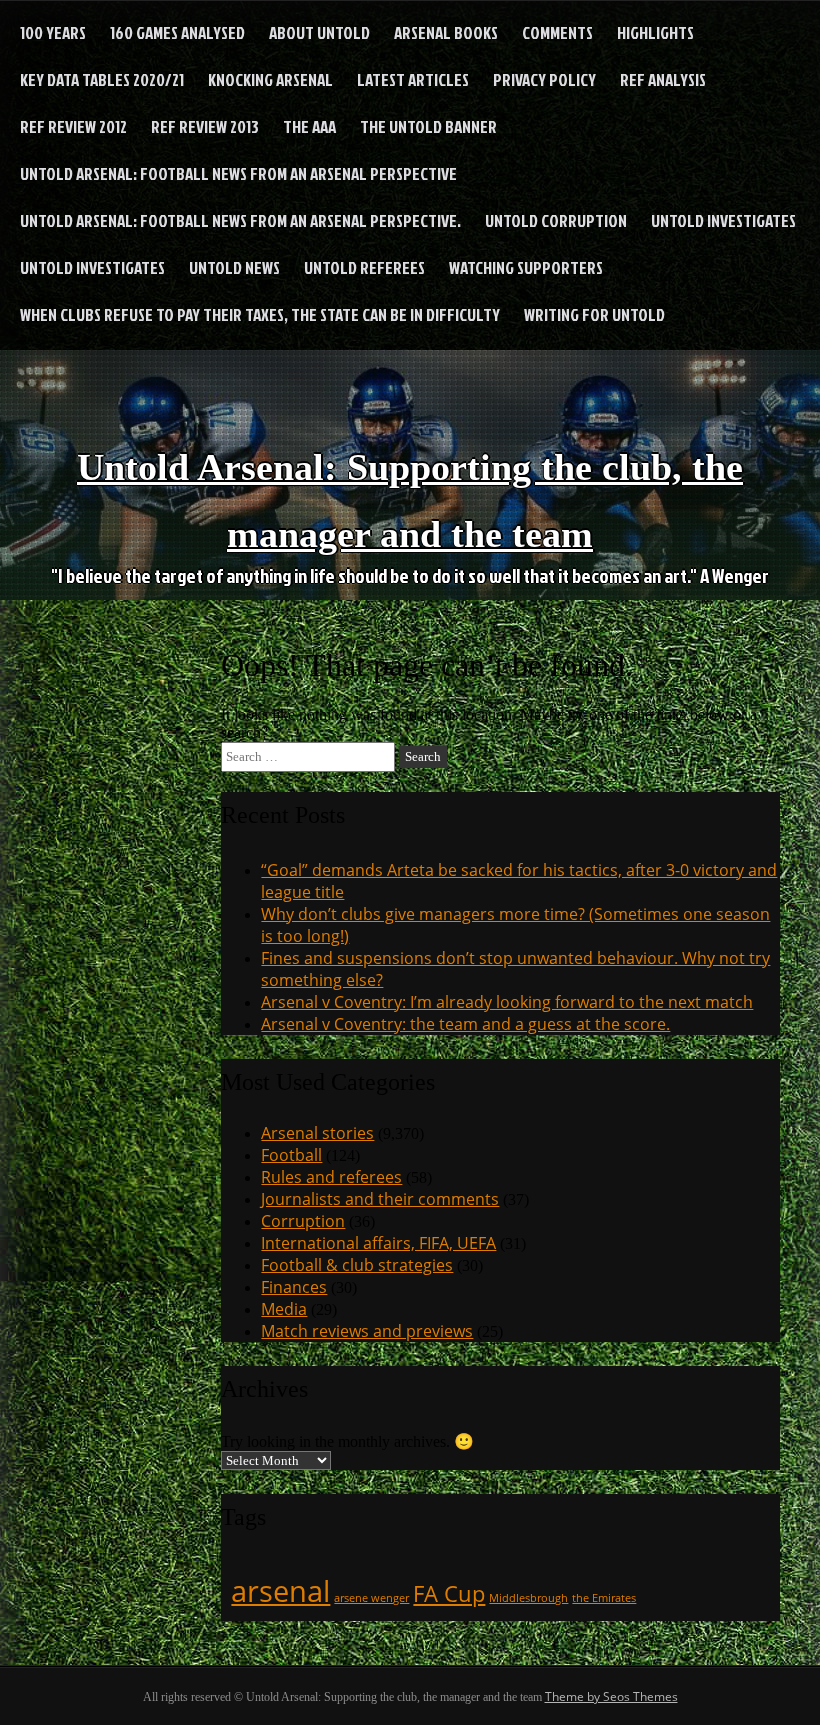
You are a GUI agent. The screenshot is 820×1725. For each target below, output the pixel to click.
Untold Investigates (723, 220)
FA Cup (449, 1593)
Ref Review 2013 (205, 126)
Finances (294, 1287)
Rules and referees (331, 1177)
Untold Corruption (556, 220)
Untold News (234, 267)
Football (291, 1155)
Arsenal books (446, 32)
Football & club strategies (357, 1265)
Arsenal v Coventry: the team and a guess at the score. (465, 1024)
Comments (557, 32)
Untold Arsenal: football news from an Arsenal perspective (238, 173)
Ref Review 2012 (73, 126)
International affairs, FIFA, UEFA (378, 1243)
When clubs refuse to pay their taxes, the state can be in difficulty (260, 314)
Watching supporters (526, 267)
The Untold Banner (428, 126)
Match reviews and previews (367, 1331)
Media (284, 1309)
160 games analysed (177, 32)
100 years (53, 32)
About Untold (319, 32)
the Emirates (604, 1598)
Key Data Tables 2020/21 (102, 79)
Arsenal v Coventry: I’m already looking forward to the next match (507, 1002)
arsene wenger (371, 1598)
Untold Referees (364, 267)
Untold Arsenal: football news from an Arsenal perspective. (240, 220)
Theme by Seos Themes (611, 1696)
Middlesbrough (528, 1598)
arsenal (280, 1591)
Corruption (303, 1221)
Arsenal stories (317, 1133)
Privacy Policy (544, 79)
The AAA (309, 126)
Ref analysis (663, 79)
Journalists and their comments (380, 1199)
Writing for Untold (594, 314)
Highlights (655, 32)
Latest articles (413, 79)
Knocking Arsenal (270, 79)
